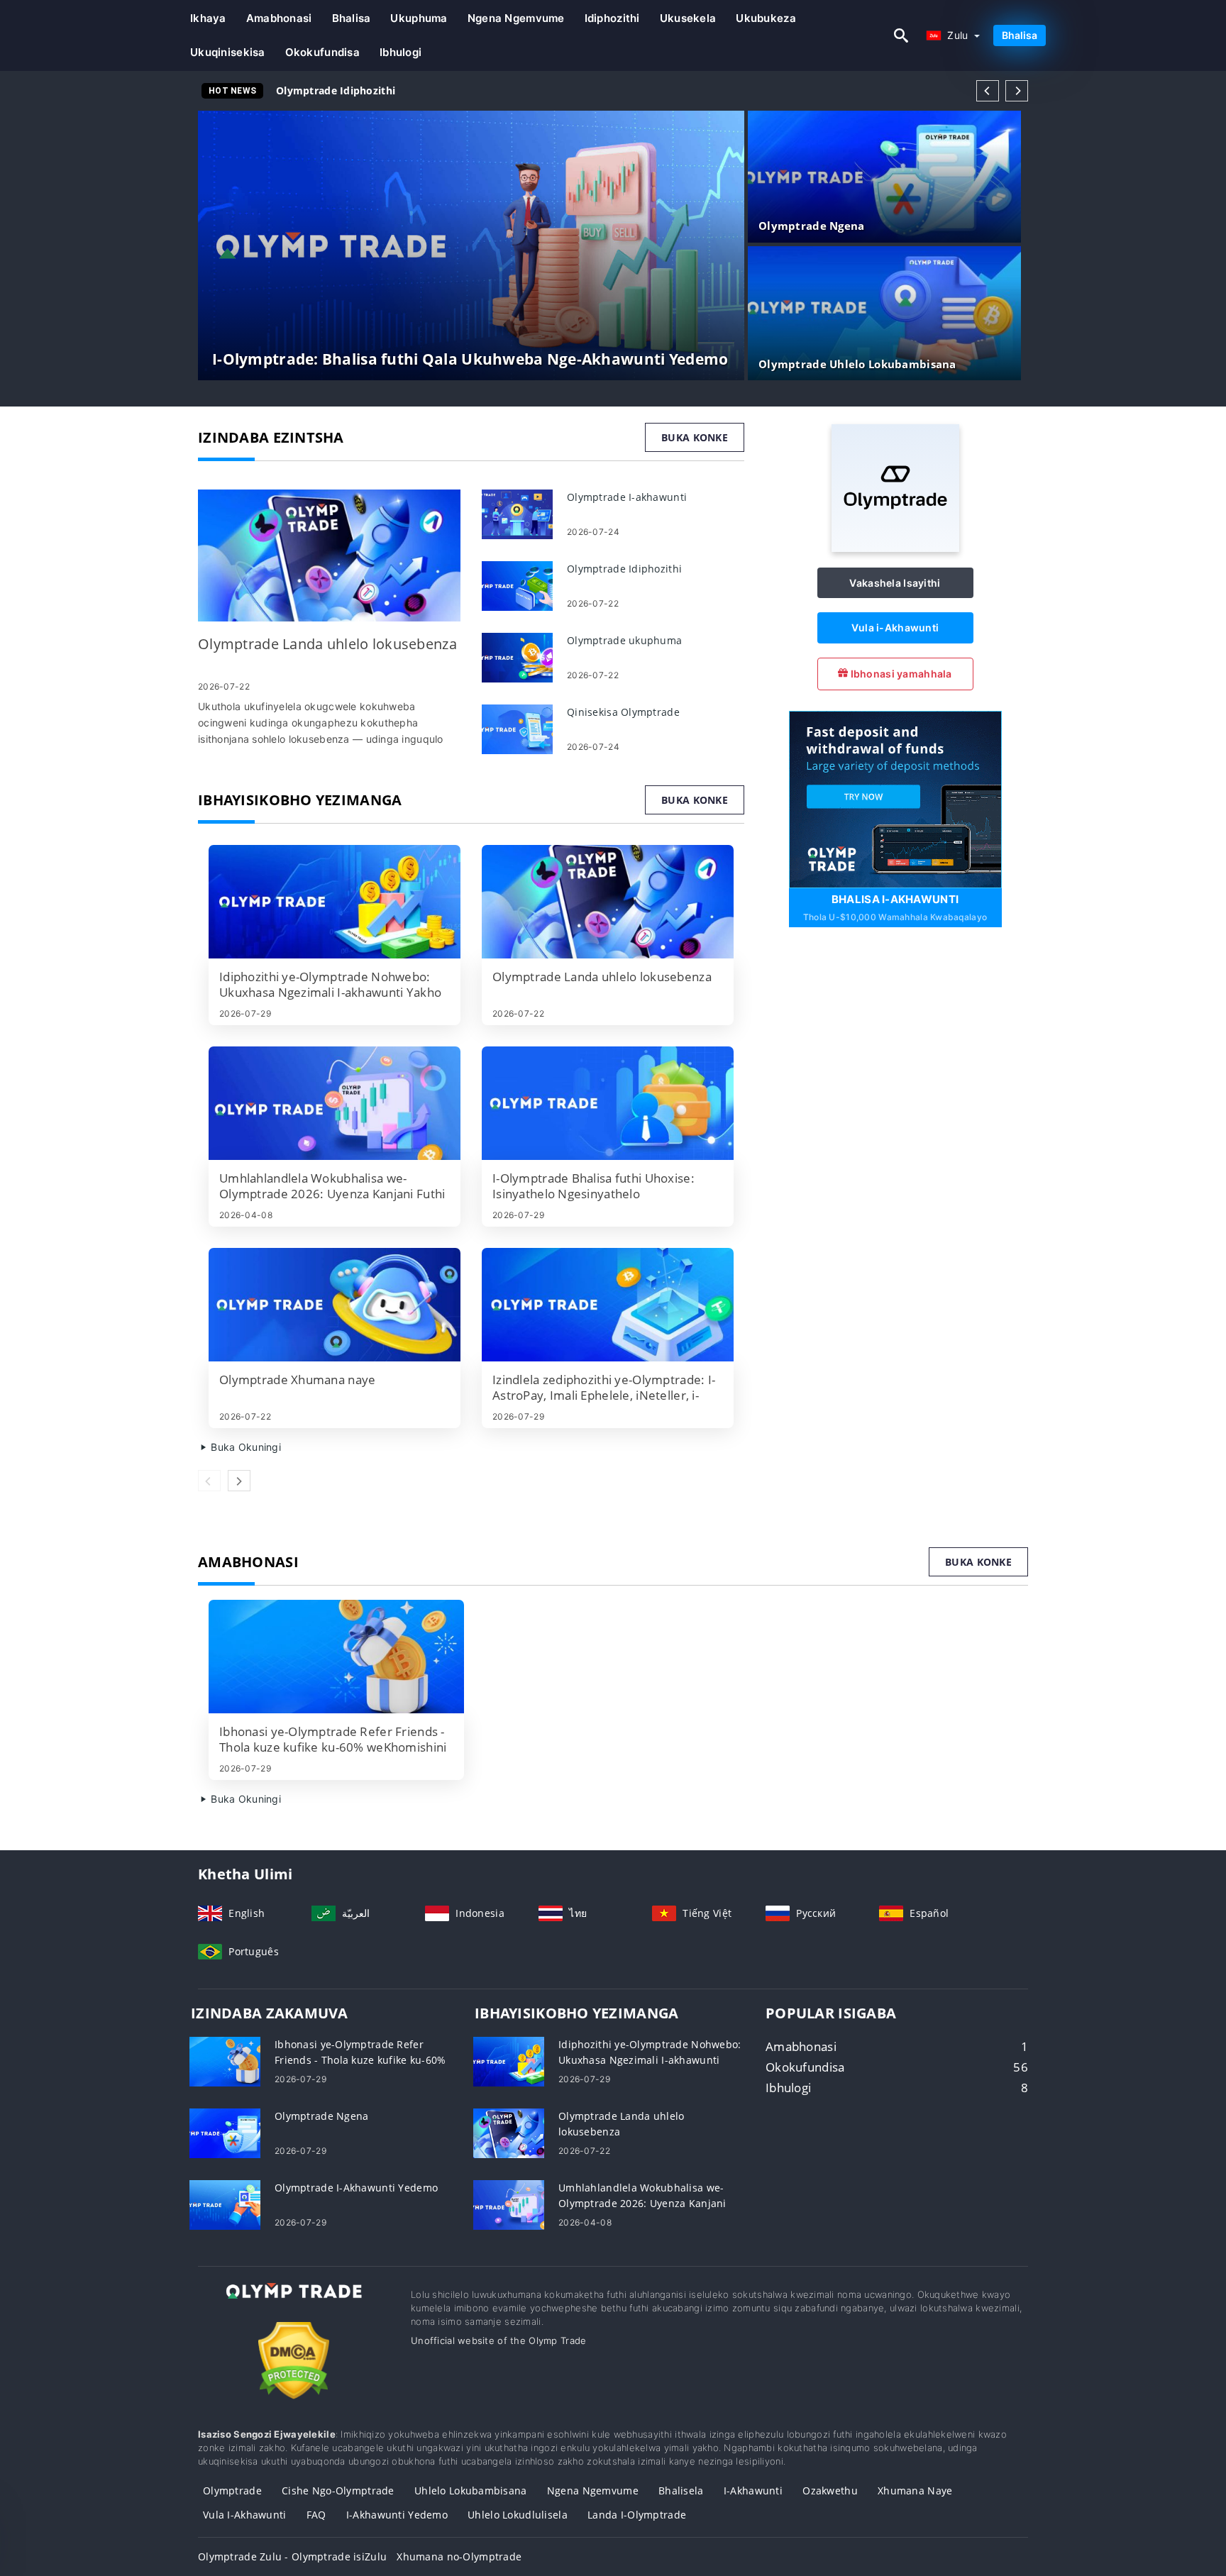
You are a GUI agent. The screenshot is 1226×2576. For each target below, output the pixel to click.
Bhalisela (681, 2491)
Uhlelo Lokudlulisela (518, 2515)
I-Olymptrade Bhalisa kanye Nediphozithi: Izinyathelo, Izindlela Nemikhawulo (474, 90)
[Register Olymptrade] (895, 798)
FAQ (316, 2515)
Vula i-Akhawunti (895, 628)
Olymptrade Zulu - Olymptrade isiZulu (292, 2556)
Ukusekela (688, 18)
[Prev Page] (988, 91)
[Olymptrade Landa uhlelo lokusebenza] (329, 556)
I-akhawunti (753, 2491)
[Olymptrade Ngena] (225, 2132)
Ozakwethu (830, 2491)
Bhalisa (352, 18)
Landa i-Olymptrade (637, 2515)
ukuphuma (419, 18)
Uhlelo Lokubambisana (471, 2491)
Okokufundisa (322, 52)
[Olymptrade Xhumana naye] (335, 1305)
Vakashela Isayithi (895, 583)
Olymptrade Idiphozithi (336, 90)
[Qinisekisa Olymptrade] (517, 728)
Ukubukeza (766, 18)
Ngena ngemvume (516, 18)
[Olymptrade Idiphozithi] (517, 585)
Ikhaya (208, 18)
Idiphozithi (612, 18)
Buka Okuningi (244, 1447)
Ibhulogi (401, 52)
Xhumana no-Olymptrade (459, 2556)
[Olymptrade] (895, 548)
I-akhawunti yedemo (397, 2515)
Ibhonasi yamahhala (900, 674)
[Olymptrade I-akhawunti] (517, 513)
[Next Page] (1017, 91)
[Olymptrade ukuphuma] (517, 657)
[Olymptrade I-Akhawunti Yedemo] (225, 2204)
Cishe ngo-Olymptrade (338, 2491)
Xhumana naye (915, 2491)
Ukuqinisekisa (228, 52)
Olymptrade (232, 2491)
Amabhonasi (279, 18)
